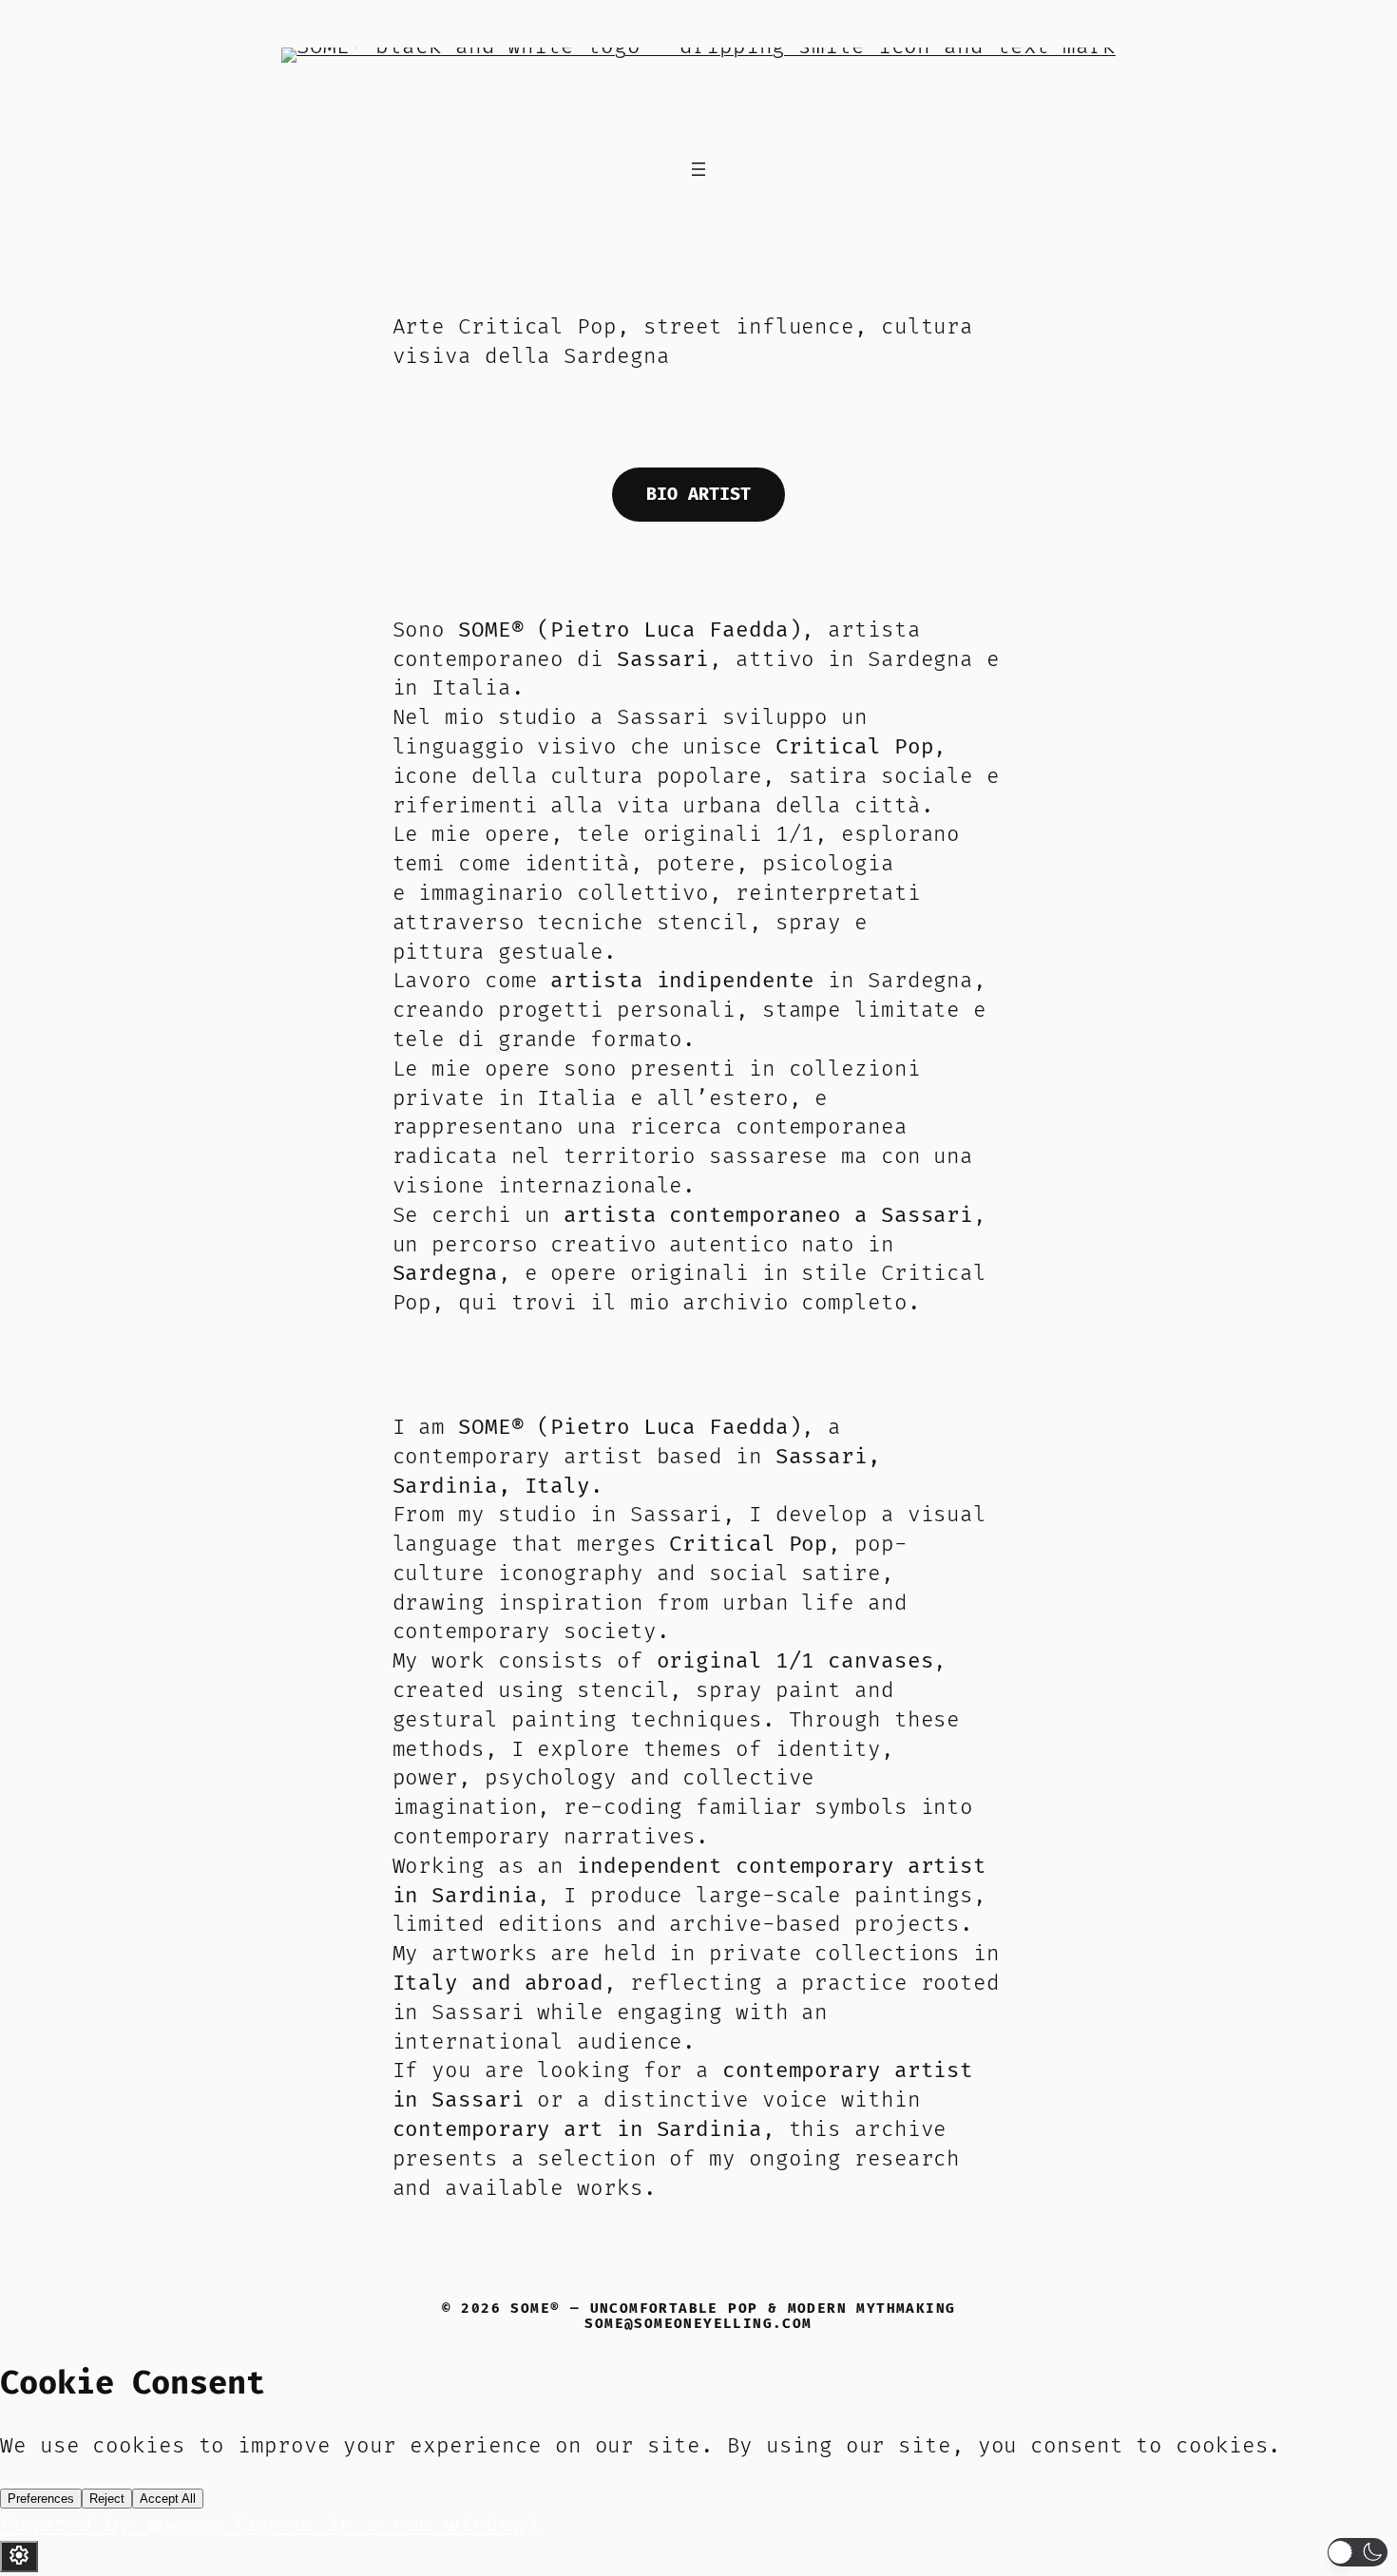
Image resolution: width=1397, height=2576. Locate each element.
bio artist (698, 495)
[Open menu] (698, 169)
